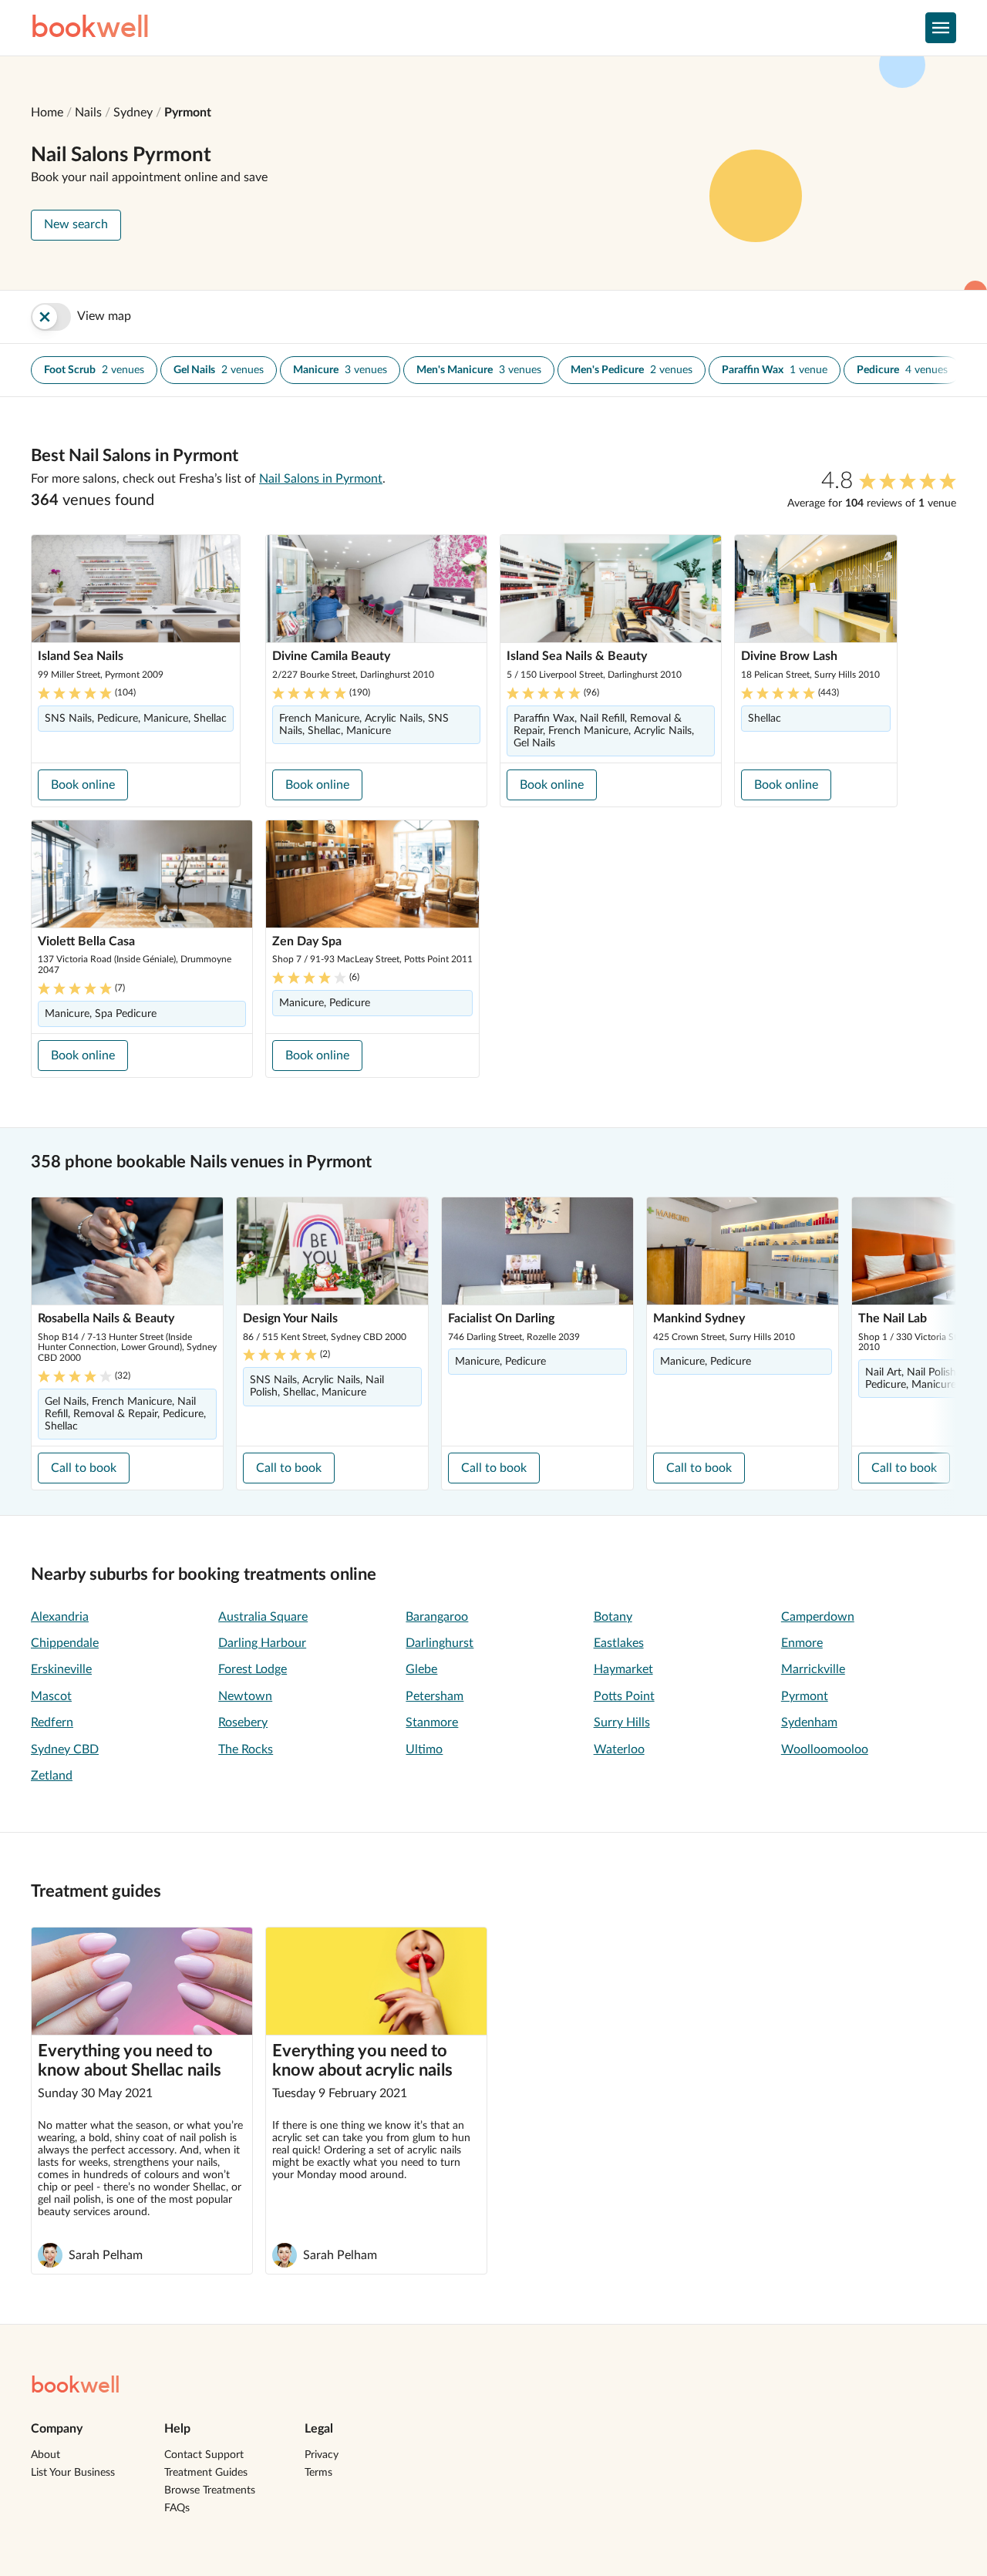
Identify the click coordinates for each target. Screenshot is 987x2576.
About (45, 2455)
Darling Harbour (262, 1643)
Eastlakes (619, 1643)
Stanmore (432, 1722)
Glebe (421, 1669)
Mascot (51, 1696)
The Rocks (246, 1749)
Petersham (435, 1696)
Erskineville (61, 1669)
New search (76, 224)
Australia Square (263, 1617)
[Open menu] (941, 28)
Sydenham (809, 1722)
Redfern (52, 1722)
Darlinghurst (440, 1643)
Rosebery (243, 1722)
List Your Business (73, 2473)
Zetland (52, 1776)
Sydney (133, 113)
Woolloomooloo (825, 1749)
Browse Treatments (210, 2490)
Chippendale (65, 1643)
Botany (613, 1617)
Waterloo (619, 1749)
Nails (88, 113)
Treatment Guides (206, 2473)
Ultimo (424, 1749)
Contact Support (204, 2455)
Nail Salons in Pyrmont (321, 479)
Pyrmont (188, 113)
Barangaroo (437, 1617)
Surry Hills (622, 1722)
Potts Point (624, 1696)
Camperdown (818, 1617)
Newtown (245, 1696)
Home (47, 113)
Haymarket (623, 1669)
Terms (318, 2473)
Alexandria (60, 1617)
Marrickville (813, 1669)
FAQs (177, 2508)
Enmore (802, 1643)
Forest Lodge (253, 1669)
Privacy (322, 2455)
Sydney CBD (65, 1749)
